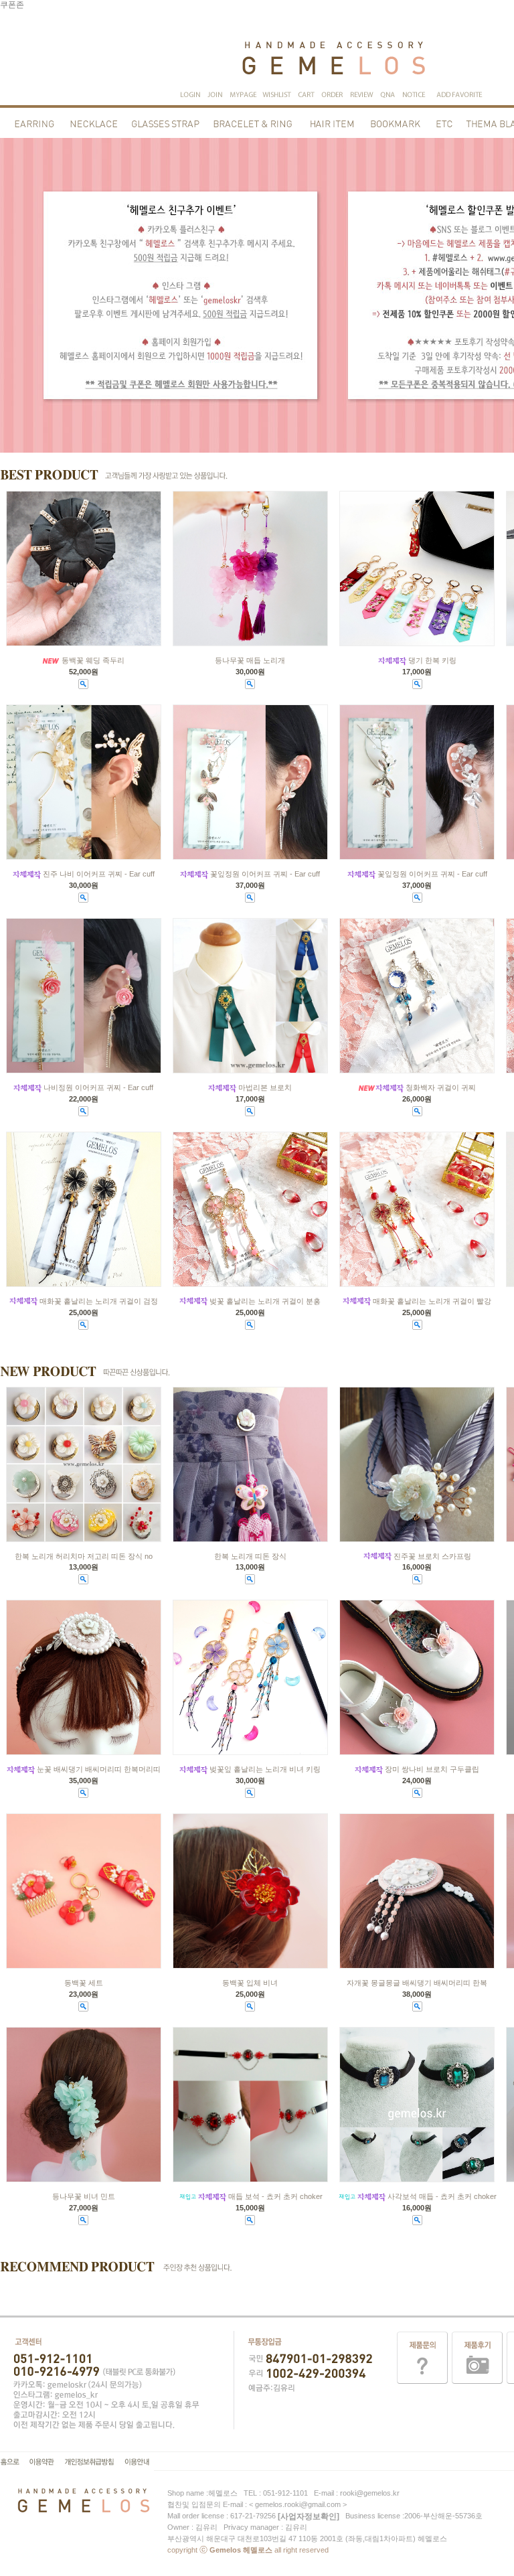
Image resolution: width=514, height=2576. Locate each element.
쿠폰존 (12, 5)
